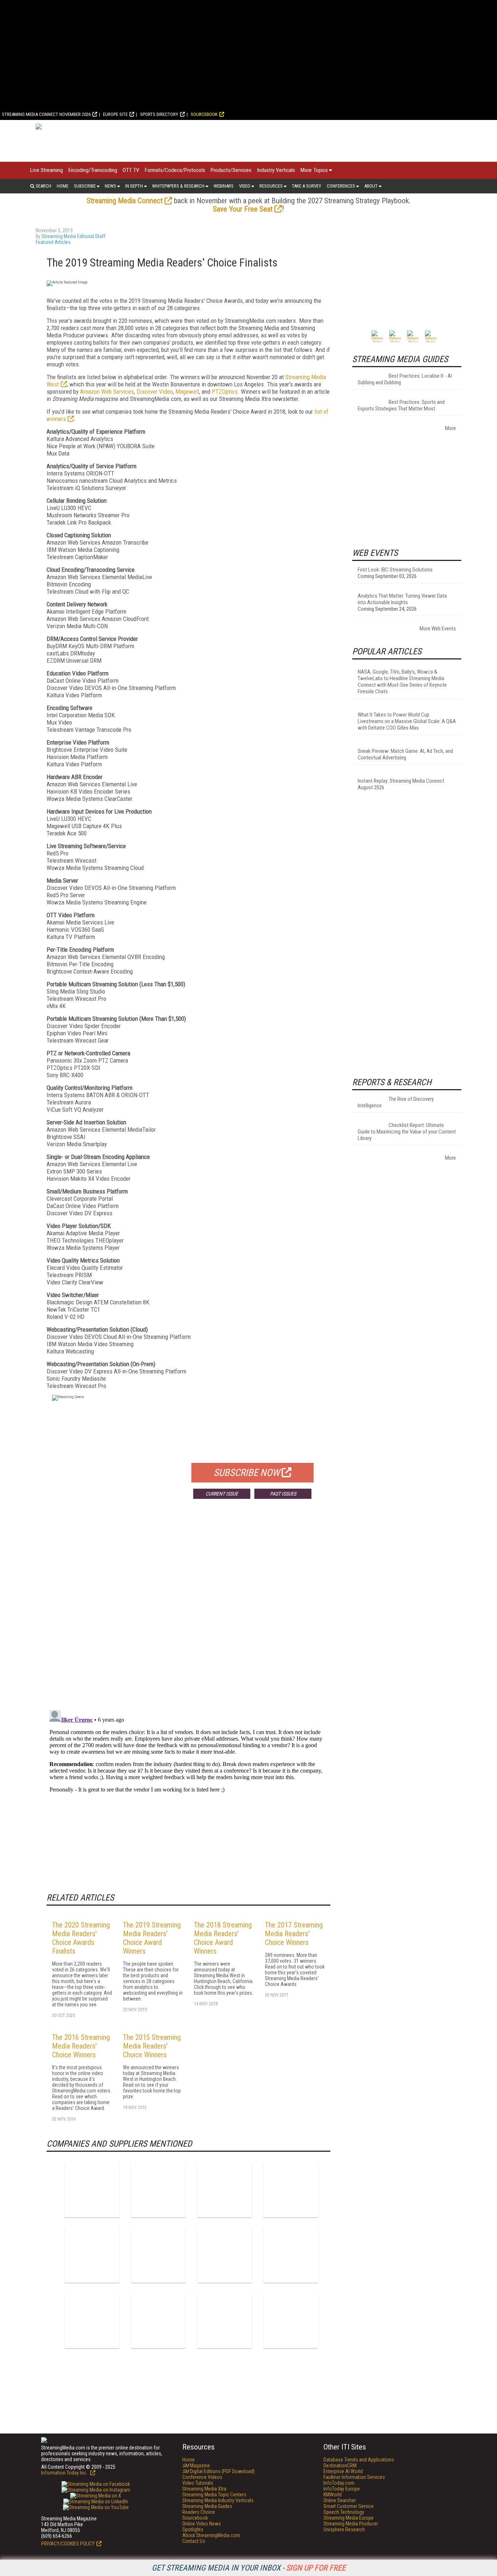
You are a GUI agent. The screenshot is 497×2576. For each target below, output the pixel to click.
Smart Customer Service (349, 2506)
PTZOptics (225, 392)
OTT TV (131, 170)
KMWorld (333, 2495)
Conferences (341, 186)
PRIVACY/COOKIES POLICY (68, 2544)
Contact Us (194, 2541)
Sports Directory (159, 114)
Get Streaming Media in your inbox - (249, 2568)
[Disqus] (188, 1612)
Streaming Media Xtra (204, 2489)
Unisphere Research (344, 2529)
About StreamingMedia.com (211, 2535)
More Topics (314, 170)
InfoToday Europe (342, 2489)
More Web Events (438, 629)
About (371, 186)
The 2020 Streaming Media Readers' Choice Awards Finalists (81, 1938)
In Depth (134, 186)
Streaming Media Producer (351, 2524)
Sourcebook (204, 114)
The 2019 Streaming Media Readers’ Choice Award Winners (152, 1938)
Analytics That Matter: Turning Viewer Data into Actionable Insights (402, 599)
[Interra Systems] (291, 2255)
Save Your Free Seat (243, 209)
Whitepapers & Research (178, 186)
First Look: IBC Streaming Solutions (395, 570)
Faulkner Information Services (354, 2477)
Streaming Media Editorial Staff (73, 236)
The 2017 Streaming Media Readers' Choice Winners (294, 1934)
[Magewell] (158, 2321)
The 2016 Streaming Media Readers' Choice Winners (81, 2046)
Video (245, 186)
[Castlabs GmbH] (291, 2190)
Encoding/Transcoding (93, 170)
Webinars (224, 186)
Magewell (187, 392)
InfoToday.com (339, 2483)
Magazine (196, 2465)
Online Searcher (340, 2500)
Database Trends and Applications (359, 2460)
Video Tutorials (198, 2483)
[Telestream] (224, 2321)
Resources (271, 186)
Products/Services (231, 170)
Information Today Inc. (65, 2473)
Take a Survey (307, 186)
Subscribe (85, 186)
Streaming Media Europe (349, 2518)
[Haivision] (224, 2255)
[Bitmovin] (92, 2190)
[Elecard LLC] (92, 2255)
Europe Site (115, 114)
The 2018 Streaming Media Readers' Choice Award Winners (223, 1938)
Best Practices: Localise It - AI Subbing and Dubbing (405, 379)
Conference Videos (202, 2477)
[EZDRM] (158, 2255)
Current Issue (222, 1494)
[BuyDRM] (224, 2190)
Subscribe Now (247, 1473)
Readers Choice (199, 2512)
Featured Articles (53, 242)
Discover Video (155, 392)
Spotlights (193, 2529)
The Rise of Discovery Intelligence (396, 1102)
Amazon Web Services (107, 392)
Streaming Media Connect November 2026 (46, 114)
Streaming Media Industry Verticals (218, 2500)
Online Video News (202, 2524)
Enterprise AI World (343, 2471)
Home (63, 186)
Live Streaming (47, 170)
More (450, 428)
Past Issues (283, 1494)
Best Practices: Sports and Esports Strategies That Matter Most (401, 405)
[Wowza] (291, 2321)
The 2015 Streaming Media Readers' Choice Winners (152, 2046)
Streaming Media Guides (207, 2506)
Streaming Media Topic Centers (214, 2495)
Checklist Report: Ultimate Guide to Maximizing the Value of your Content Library (407, 1132)
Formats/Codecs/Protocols (175, 170)
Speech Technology (344, 2512)
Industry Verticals (276, 170)
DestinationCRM (340, 2465)
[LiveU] (92, 2321)
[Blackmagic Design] (158, 2190)
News (110, 186)
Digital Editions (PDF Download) (218, 2471)
